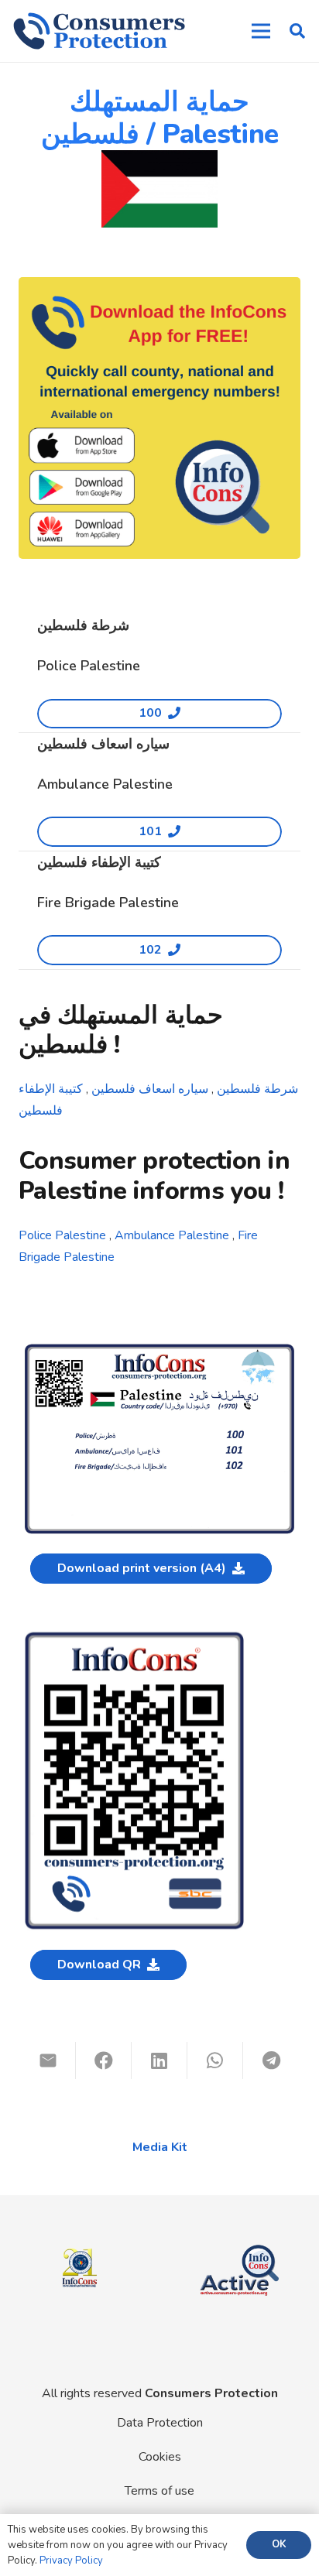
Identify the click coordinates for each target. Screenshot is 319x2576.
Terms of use (159, 2491)
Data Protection (160, 2423)
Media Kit (160, 2147)
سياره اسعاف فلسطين (151, 1089)
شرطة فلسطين (257, 1089)
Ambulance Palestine (172, 1235)
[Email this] (48, 2060)
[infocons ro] (80, 2239)
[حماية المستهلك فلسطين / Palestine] (159, 1350)
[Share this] (104, 2060)
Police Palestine (62, 1235)
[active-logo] (239, 2242)
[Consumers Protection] (99, 31)
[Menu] (261, 31)
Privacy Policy (71, 2561)
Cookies (160, 2457)
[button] (297, 31)
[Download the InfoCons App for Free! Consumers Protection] (159, 418)
